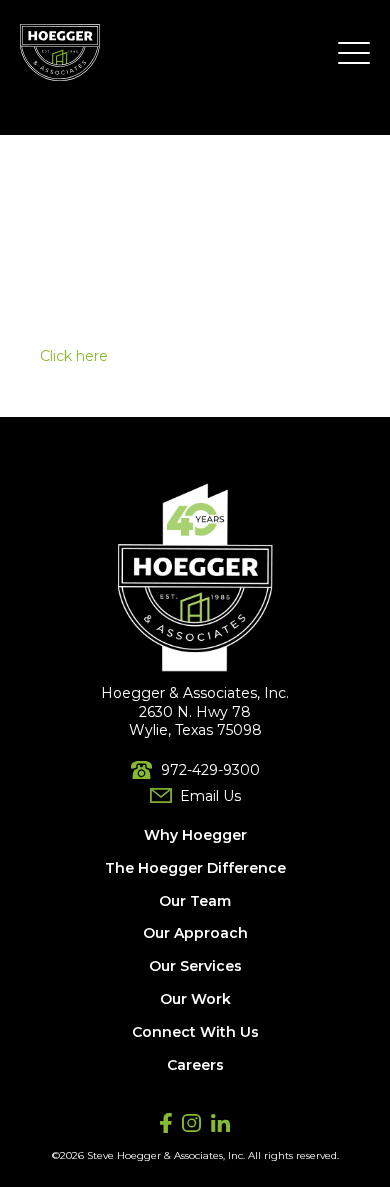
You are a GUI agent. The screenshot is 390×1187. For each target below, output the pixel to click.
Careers (195, 1065)
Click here (74, 356)
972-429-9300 (210, 770)
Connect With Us (195, 1032)
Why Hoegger (195, 835)
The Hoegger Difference (195, 868)
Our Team (195, 901)
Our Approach (195, 933)
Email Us (210, 796)
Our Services (195, 966)
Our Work (195, 999)
